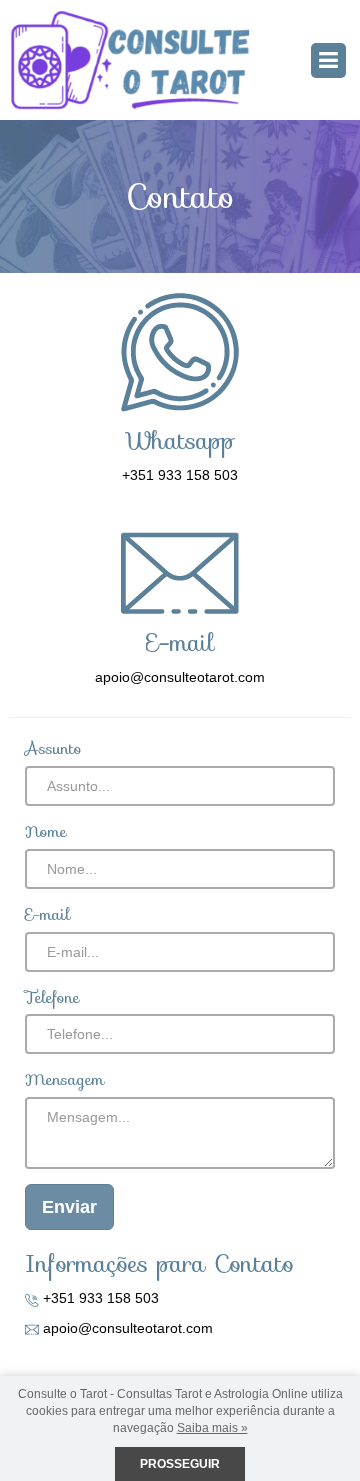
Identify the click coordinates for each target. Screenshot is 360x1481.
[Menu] (328, 60)
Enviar (69, 1207)
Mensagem (64, 1080)
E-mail (47, 915)
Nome (46, 832)
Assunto (53, 749)
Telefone (52, 998)
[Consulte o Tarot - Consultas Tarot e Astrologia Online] (130, 59)
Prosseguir (180, 1464)
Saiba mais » (212, 1428)
